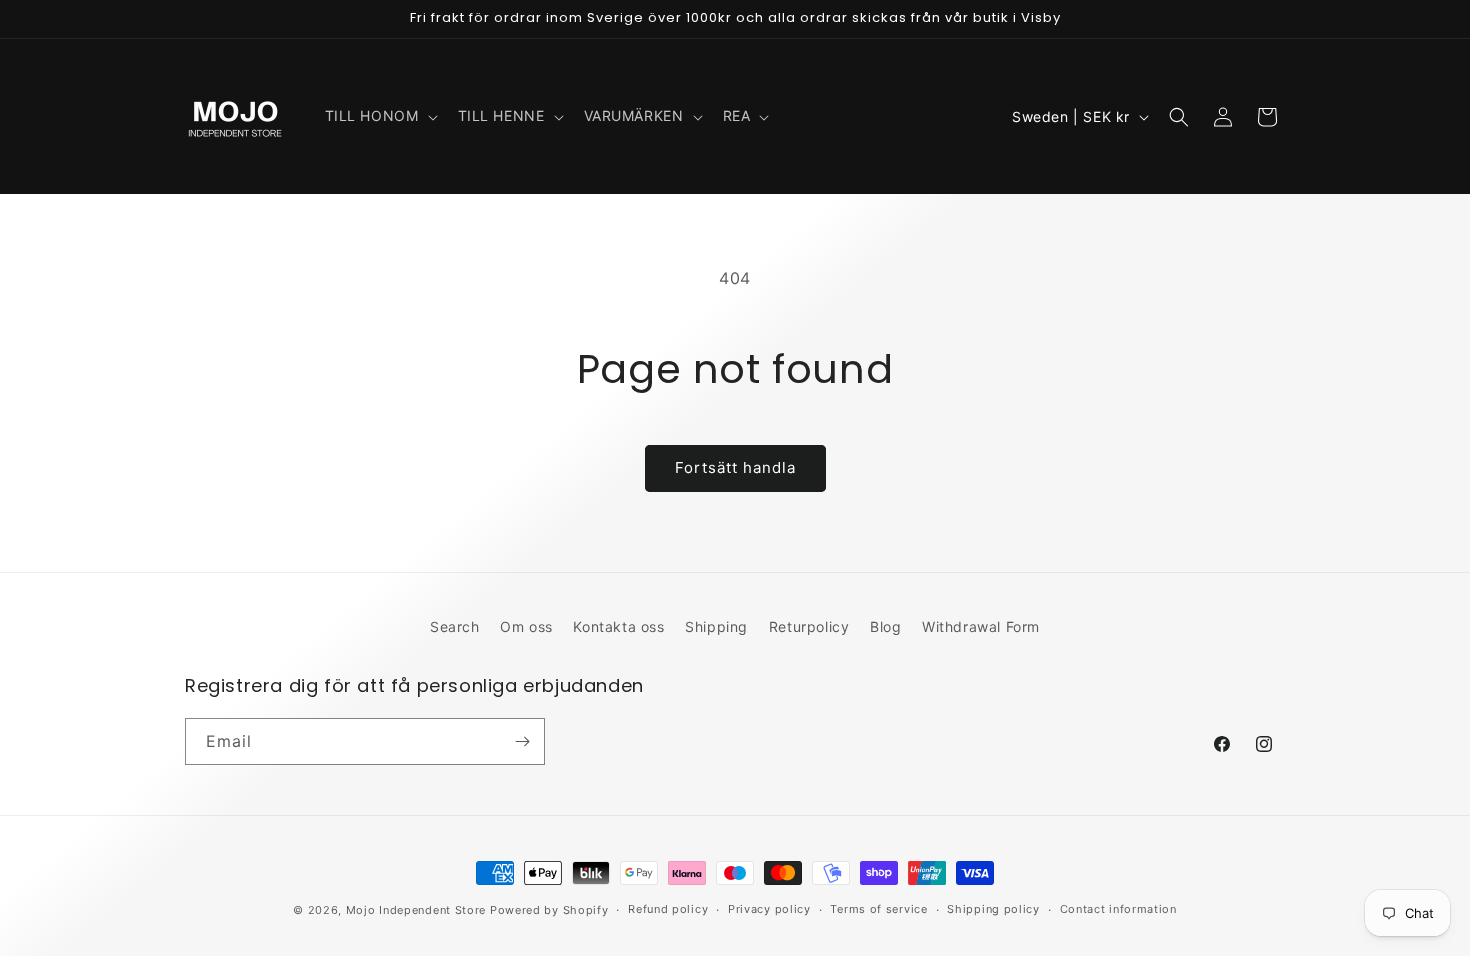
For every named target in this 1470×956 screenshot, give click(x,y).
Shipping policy (993, 909)
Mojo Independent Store (416, 910)
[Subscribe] (522, 741)
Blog (885, 626)
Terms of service (878, 909)
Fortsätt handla (735, 467)
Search (455, 626)
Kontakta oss (618, 626)
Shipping (716, 626)
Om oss (526, 626)
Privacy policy (769, 909)
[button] (379, 116)
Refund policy (668, 909)
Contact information (1118, 909)
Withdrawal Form (981, 626)
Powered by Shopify (549, 910)
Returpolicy (809, 626)
